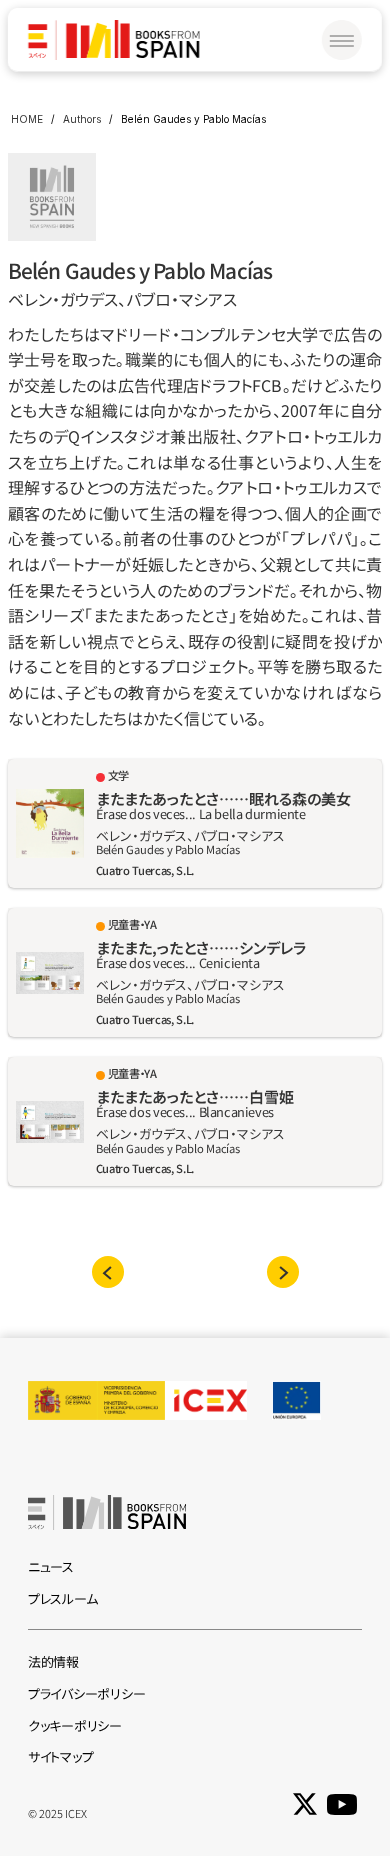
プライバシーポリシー (86, 1693)
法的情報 (53, 1661)
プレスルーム (62, 1598)
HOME (27, 119)
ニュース (51, 1566)
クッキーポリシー (75, 1725)
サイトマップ (60, 1756)
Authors (82, 119)
